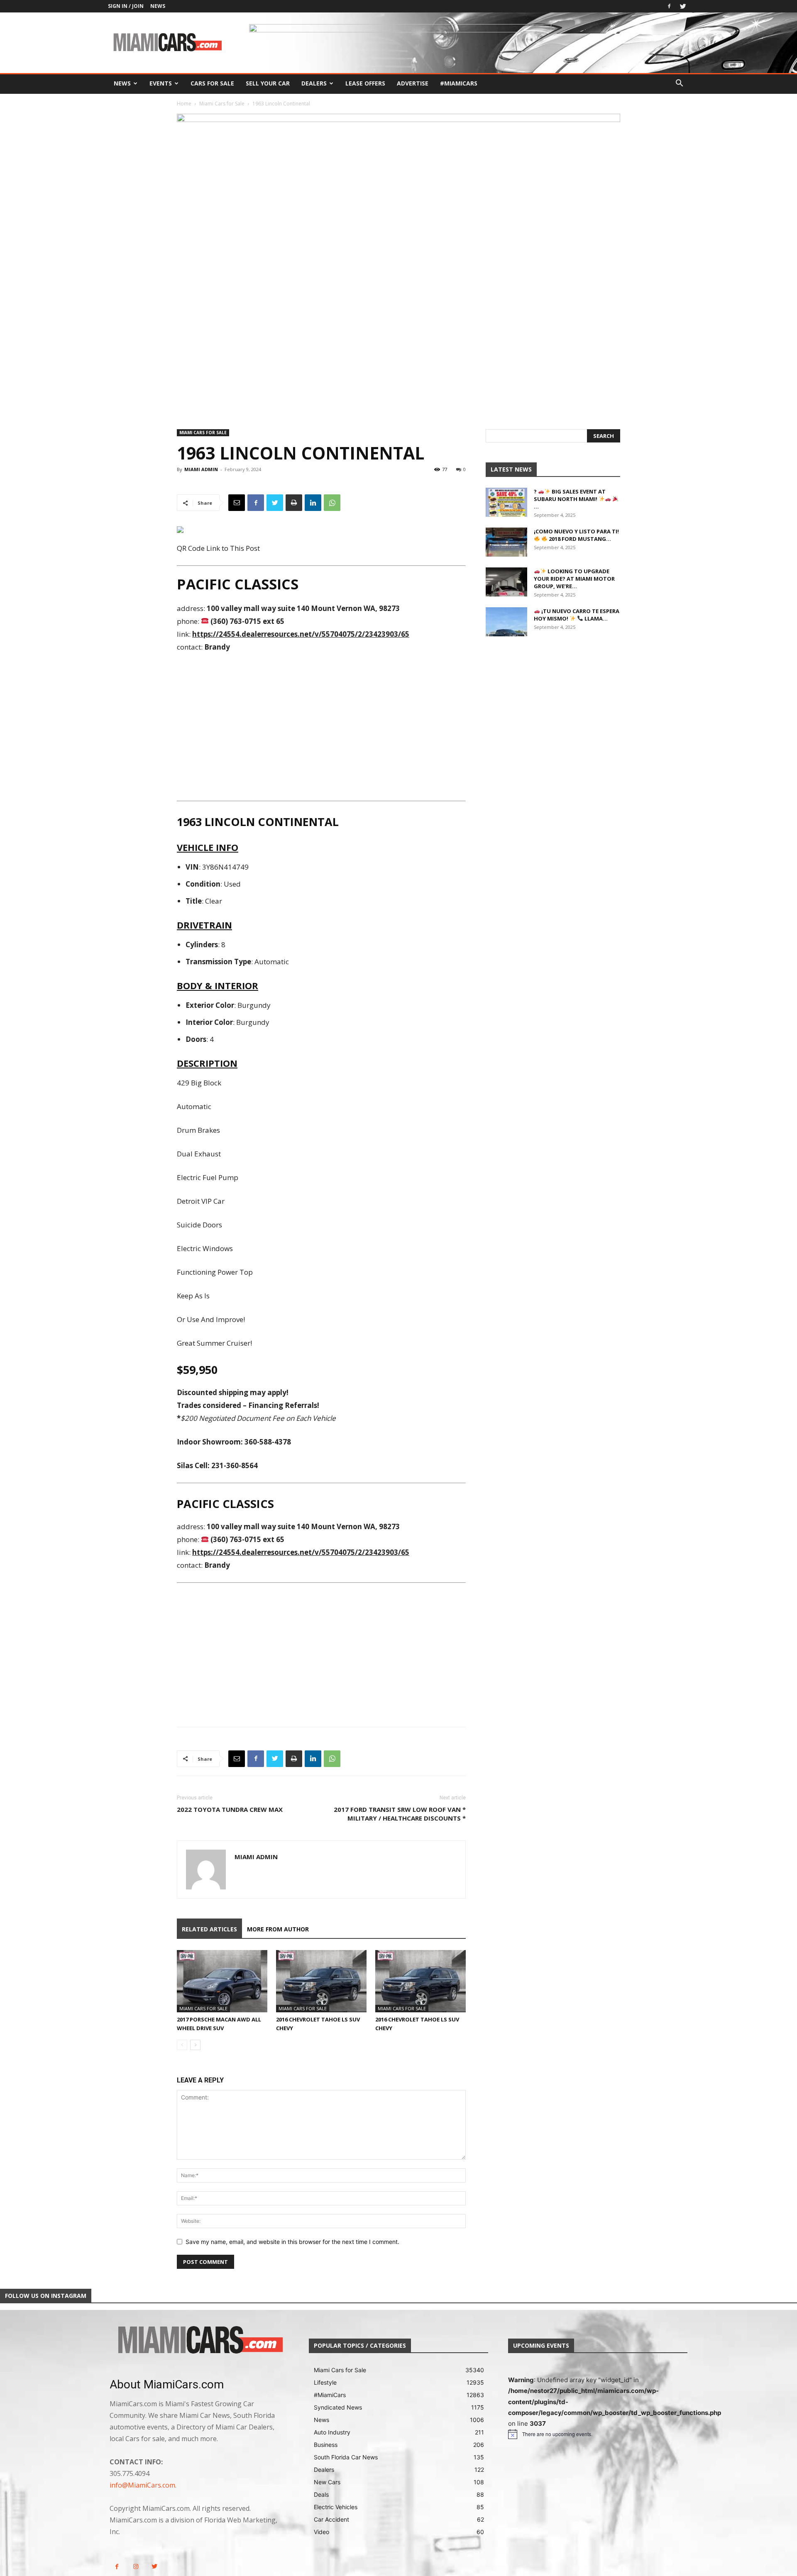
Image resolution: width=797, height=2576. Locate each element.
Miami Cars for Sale (222, 104)
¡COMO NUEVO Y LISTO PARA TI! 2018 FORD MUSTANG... (576, 535)
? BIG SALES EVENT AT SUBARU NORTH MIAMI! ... (570, 499)
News (158, 6)
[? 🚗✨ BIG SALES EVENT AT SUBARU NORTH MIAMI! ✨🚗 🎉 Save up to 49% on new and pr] (506, 502)
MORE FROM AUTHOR (278, 1929)
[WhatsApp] (332, 503)
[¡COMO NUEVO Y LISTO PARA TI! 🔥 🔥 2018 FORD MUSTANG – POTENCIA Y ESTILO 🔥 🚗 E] (506, 542)
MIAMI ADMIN (201, 469)
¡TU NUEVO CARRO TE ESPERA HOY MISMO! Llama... (577, 615)
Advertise (413, 83)
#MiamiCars (459, 83)
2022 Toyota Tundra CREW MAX (230, 1809)
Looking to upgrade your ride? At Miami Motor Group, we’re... (574, 579)
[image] (199, 2341)
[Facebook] (669, 6)
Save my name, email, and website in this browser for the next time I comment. (292, 2242)
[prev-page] (182, 2045)
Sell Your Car (268, 83)
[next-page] (195, 2045)
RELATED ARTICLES (209, 1929)
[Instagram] (136, 2567)
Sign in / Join (126, 6)
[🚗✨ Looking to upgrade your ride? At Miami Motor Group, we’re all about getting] (506, 582)
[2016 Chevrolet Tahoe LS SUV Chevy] (321, 1981)
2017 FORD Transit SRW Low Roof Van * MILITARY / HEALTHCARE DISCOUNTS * (400, 1814)
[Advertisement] (321, 726)
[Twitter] (683, 6)
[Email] (237, 503)
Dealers (314, 83)
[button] (679, 84)
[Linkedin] (313, 503)
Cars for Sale (212, 83)
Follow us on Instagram (46, 2296)
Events (161, 83)
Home (184, 104)
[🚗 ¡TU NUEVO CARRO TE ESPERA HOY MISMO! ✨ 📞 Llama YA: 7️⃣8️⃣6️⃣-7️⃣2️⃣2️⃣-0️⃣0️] (506, 622)
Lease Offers (365, 83)
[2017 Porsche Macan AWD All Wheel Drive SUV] (222, 1981)
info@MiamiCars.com (142, 2485)
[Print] (294, 503)
